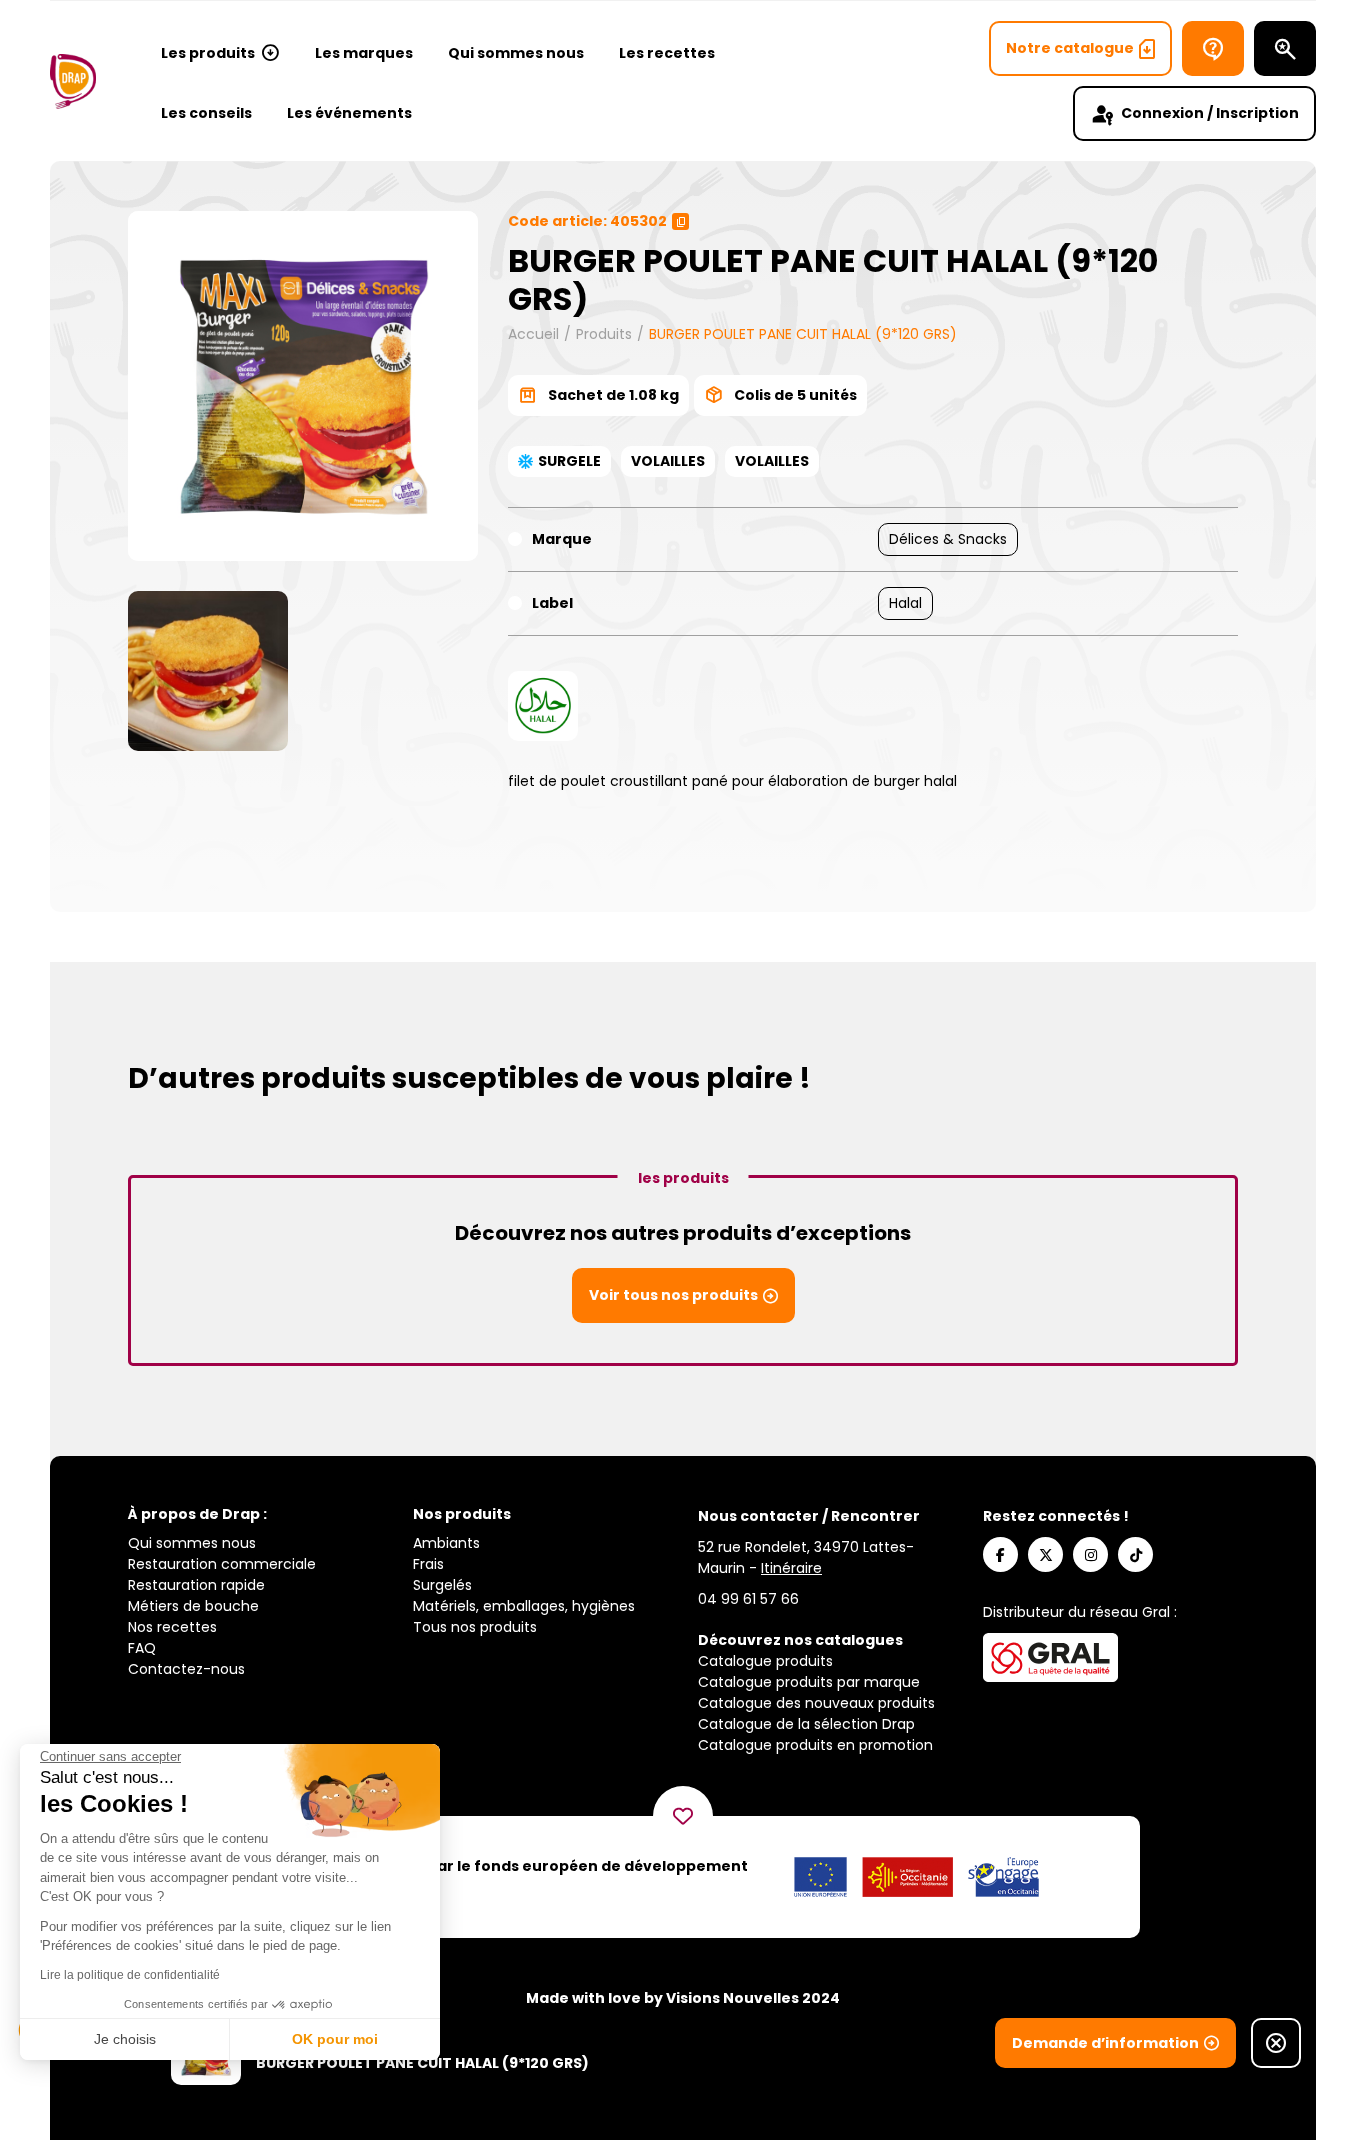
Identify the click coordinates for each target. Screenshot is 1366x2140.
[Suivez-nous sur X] (1045, 1554)
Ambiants (446, 1543)
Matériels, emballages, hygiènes (524, 1606)
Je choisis (125, 2039)
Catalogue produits (765, 1661)
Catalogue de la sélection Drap (806, 1724)
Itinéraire (791, 1568)
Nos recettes (172, 1627)
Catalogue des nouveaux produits (816, 1703)
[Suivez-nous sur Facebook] (1000, 1554)
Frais (428, 1564)
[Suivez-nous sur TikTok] (1135, 1554)
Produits (604, 334)
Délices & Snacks (948, 539)
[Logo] (73, 81)
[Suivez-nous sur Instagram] (1090, 1554)
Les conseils (206, 113)
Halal (905, 603)
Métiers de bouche (193, 1606)
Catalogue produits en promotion (815, 1745)
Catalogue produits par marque (809, 1682)
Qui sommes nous (516, 53)
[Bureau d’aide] (1213, 48)
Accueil (533, 334)
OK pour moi (335, 2039)
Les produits (208, 53)
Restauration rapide (196, 1585)
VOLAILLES (668, 461)
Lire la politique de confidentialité (130, 1975)
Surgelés (442, 1585)
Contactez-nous (186, 1669)
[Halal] (543, 706)
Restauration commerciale (222, 1564)
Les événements (349, 113)
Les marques (364, 53)
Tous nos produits (475, 1627)
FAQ (142, 1648)
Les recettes (667, 53)
